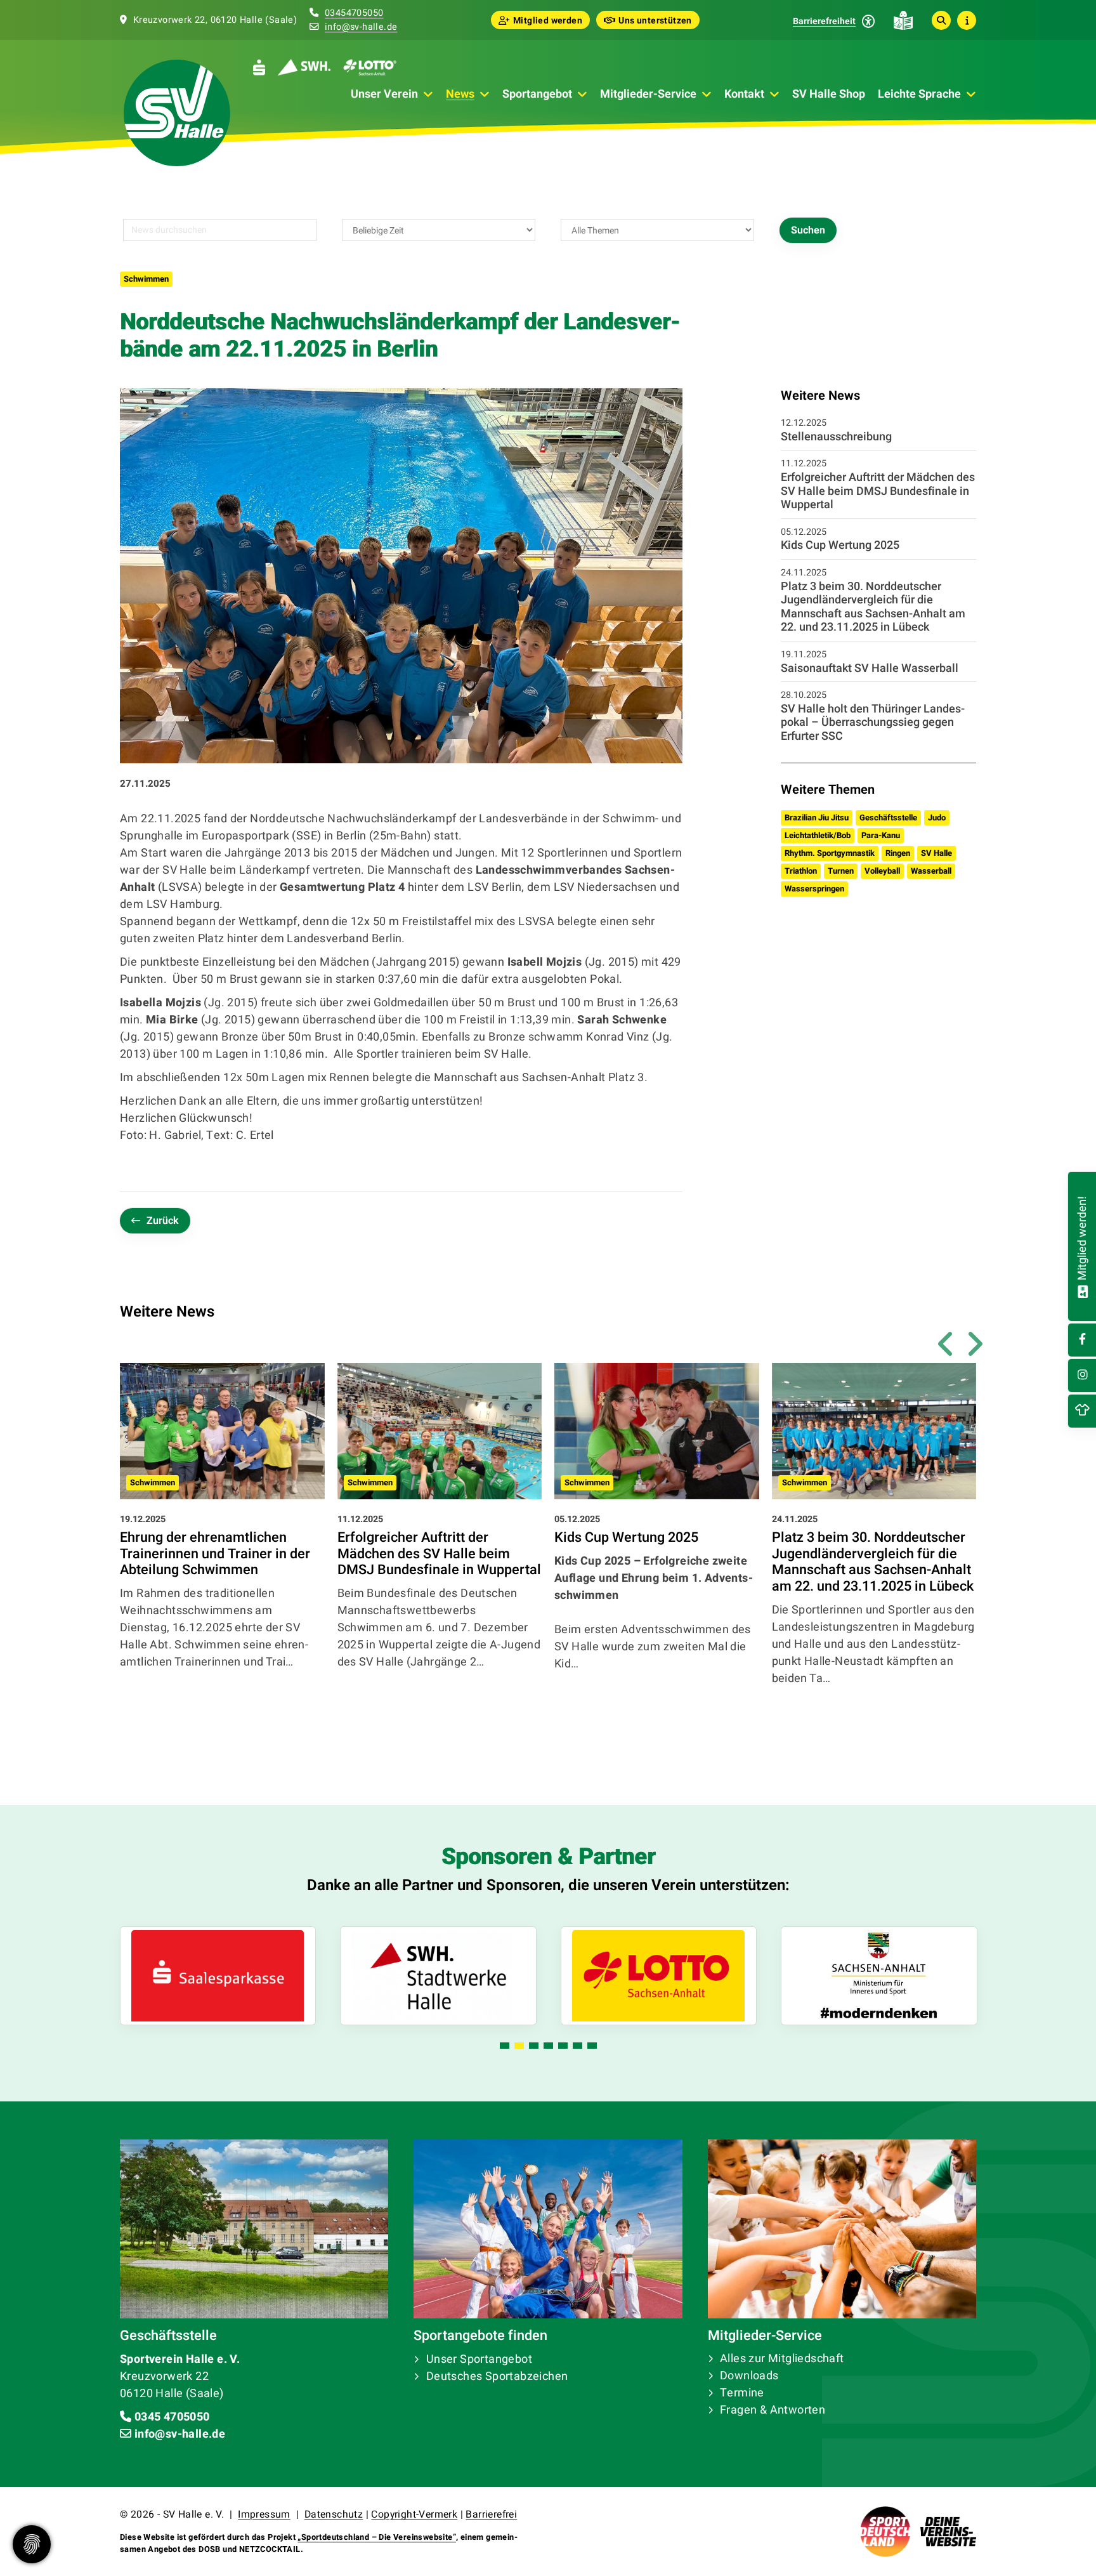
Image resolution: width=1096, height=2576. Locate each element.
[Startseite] (177, 113)
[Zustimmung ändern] (32, 2544)
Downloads (749, 2376)
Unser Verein (384, 94)
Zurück (163, 1221)
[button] (505, 2046)
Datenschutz (334, 2514)
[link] (222, 1546)
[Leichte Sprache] (903, 20)
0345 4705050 (172, 2417)
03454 (338, 13)
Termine (742, 2393)
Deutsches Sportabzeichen (497, 2376)
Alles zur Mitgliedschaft (782, 2359)
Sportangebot (537, 94)
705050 (367, 13)
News (460, 94)
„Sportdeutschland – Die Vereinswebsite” (377, 2537)
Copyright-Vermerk (414, 2514)
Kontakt (744, 94)
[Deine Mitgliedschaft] (1082, 1290)
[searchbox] (220, 230)
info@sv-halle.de (361, 27)
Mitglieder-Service (648, 94)
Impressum (264, 2514)
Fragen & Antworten (773, 2410)
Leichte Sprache (919, 94)
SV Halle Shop (829, 94)
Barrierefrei (491, 2514)
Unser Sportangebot (479, 2359)
